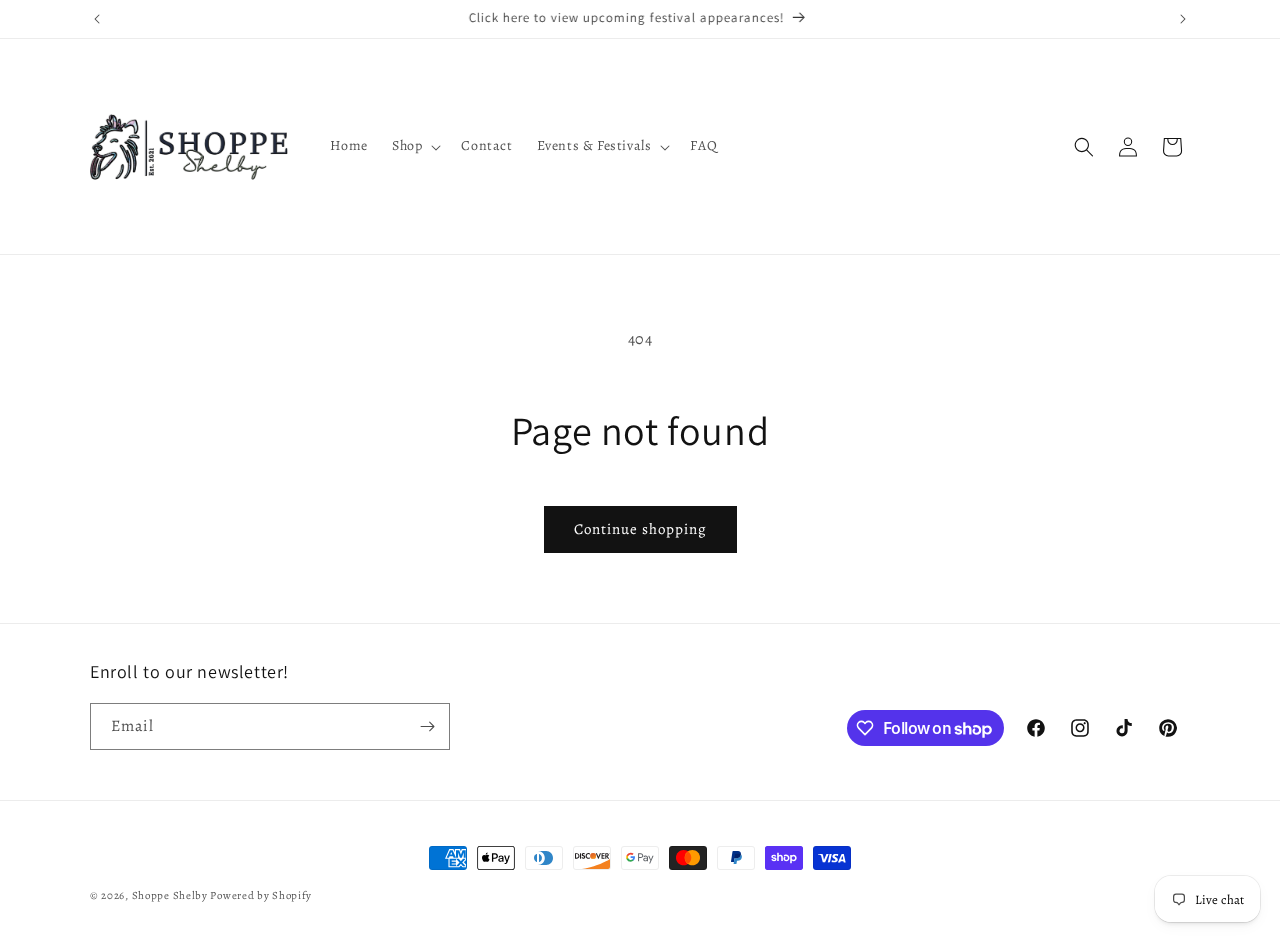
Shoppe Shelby (170, 895)
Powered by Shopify (261, 895)
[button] (414, 146)
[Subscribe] (427, 726)
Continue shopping (640, 529)
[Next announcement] (1183, 19)
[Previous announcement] (97, 19)
